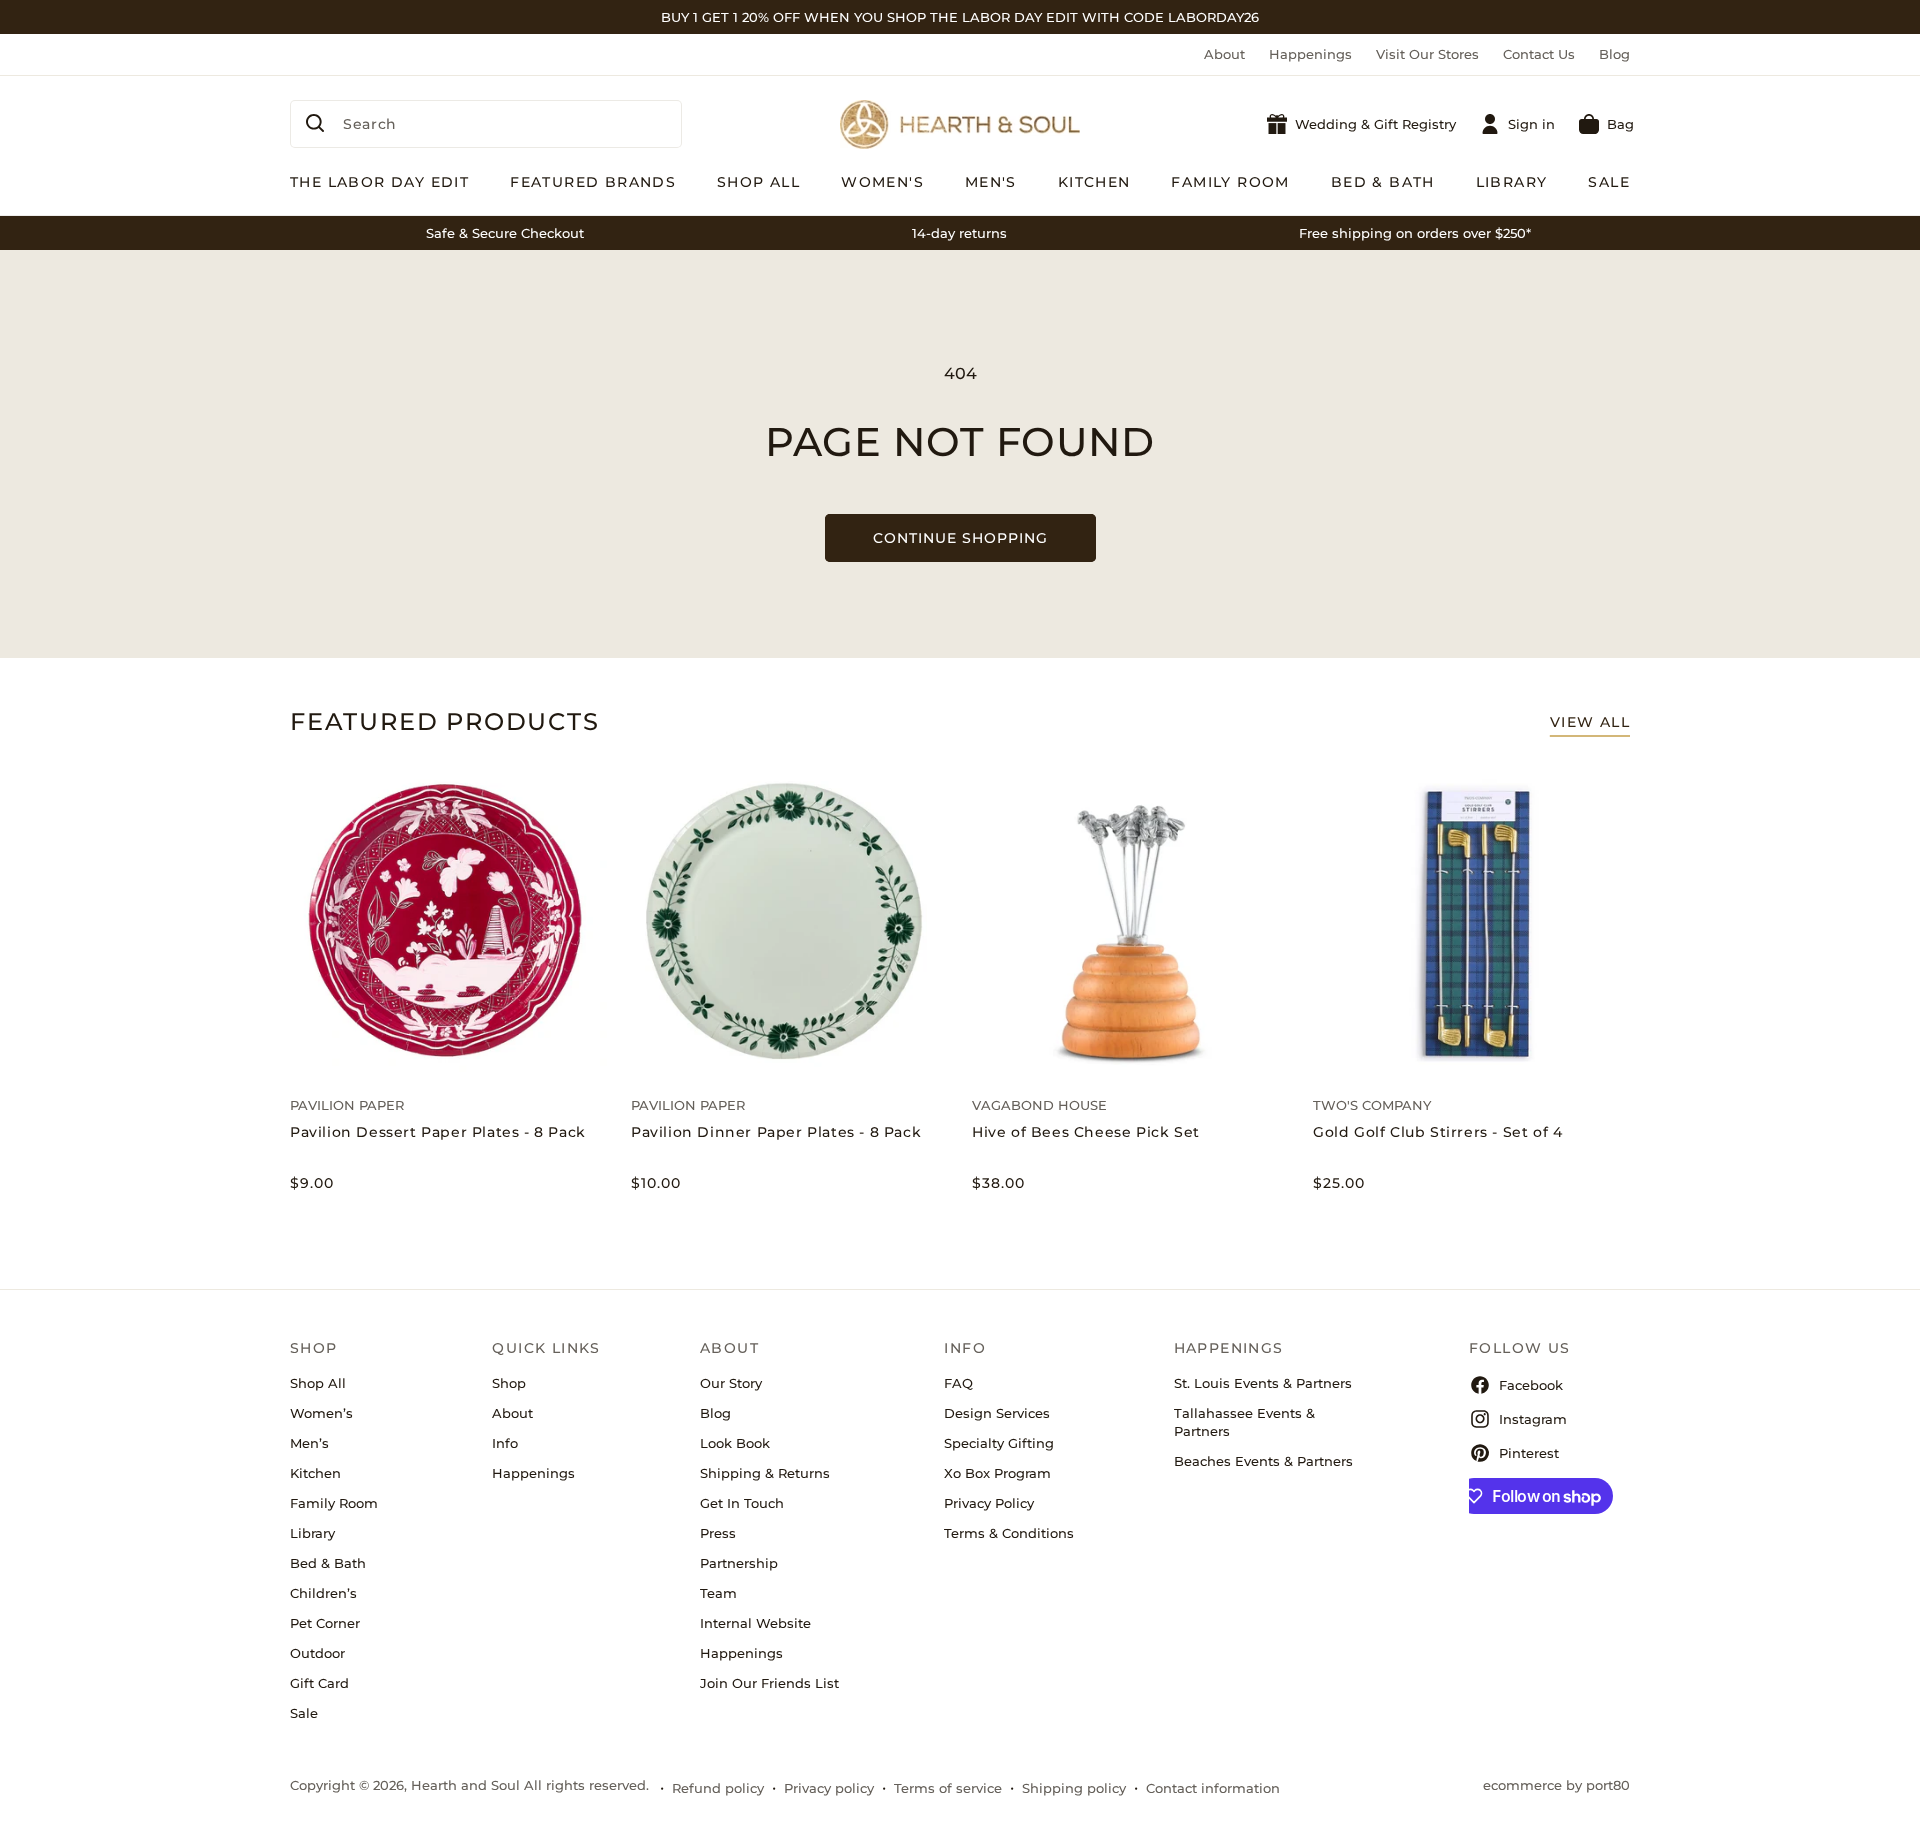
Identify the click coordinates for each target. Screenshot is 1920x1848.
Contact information (1213, 1788)
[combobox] (486, 124)
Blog (1614, 54)
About (1224, 54)
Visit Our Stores (1427, 54)
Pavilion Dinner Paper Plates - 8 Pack (776, 1132)
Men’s (309, 1443)
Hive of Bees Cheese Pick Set (1086, 1132)
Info (505, 1443)
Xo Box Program (997, 1473)
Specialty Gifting (999, 1443)
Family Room (334, 1503)
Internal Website (755, 1623)
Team (718, 1593)
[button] (1606, 124)
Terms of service (948, 1788)
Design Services (997, 1413)
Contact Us (1539, 54)
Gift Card (319, 1683)
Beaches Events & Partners (1263, 1461)
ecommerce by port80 (1556, 1785)
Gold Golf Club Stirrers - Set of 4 (1437, 1132)
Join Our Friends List (769, 1683)
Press (718, 1533)
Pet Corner (325, 1623)
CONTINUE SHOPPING (960, 538)
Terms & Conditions (1009, 1533)
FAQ (958, 1383)
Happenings (1310, 54)
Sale (304, 1713)
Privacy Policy (989, 1503)
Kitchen (315, 1473)
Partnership (739, 1563)
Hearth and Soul (465, 1785)
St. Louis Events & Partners (1263, 1383)
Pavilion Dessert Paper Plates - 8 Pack (438, 1132)
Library (312, 1533)
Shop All (318, 1383)
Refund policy (718, 1788)
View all (1590, 722)
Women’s (321, 1413)
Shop (509, 1383)
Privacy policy (829, 1788)
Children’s (323, 1593)
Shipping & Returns (765, 1473)
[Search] (315, 123)
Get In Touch (742, 1503)
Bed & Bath (328, 1563)
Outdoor (317, 1653)
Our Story (731, 1383)
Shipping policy (1074, 1788)
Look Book (735, 1443)
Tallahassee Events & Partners (1244, 1422)
